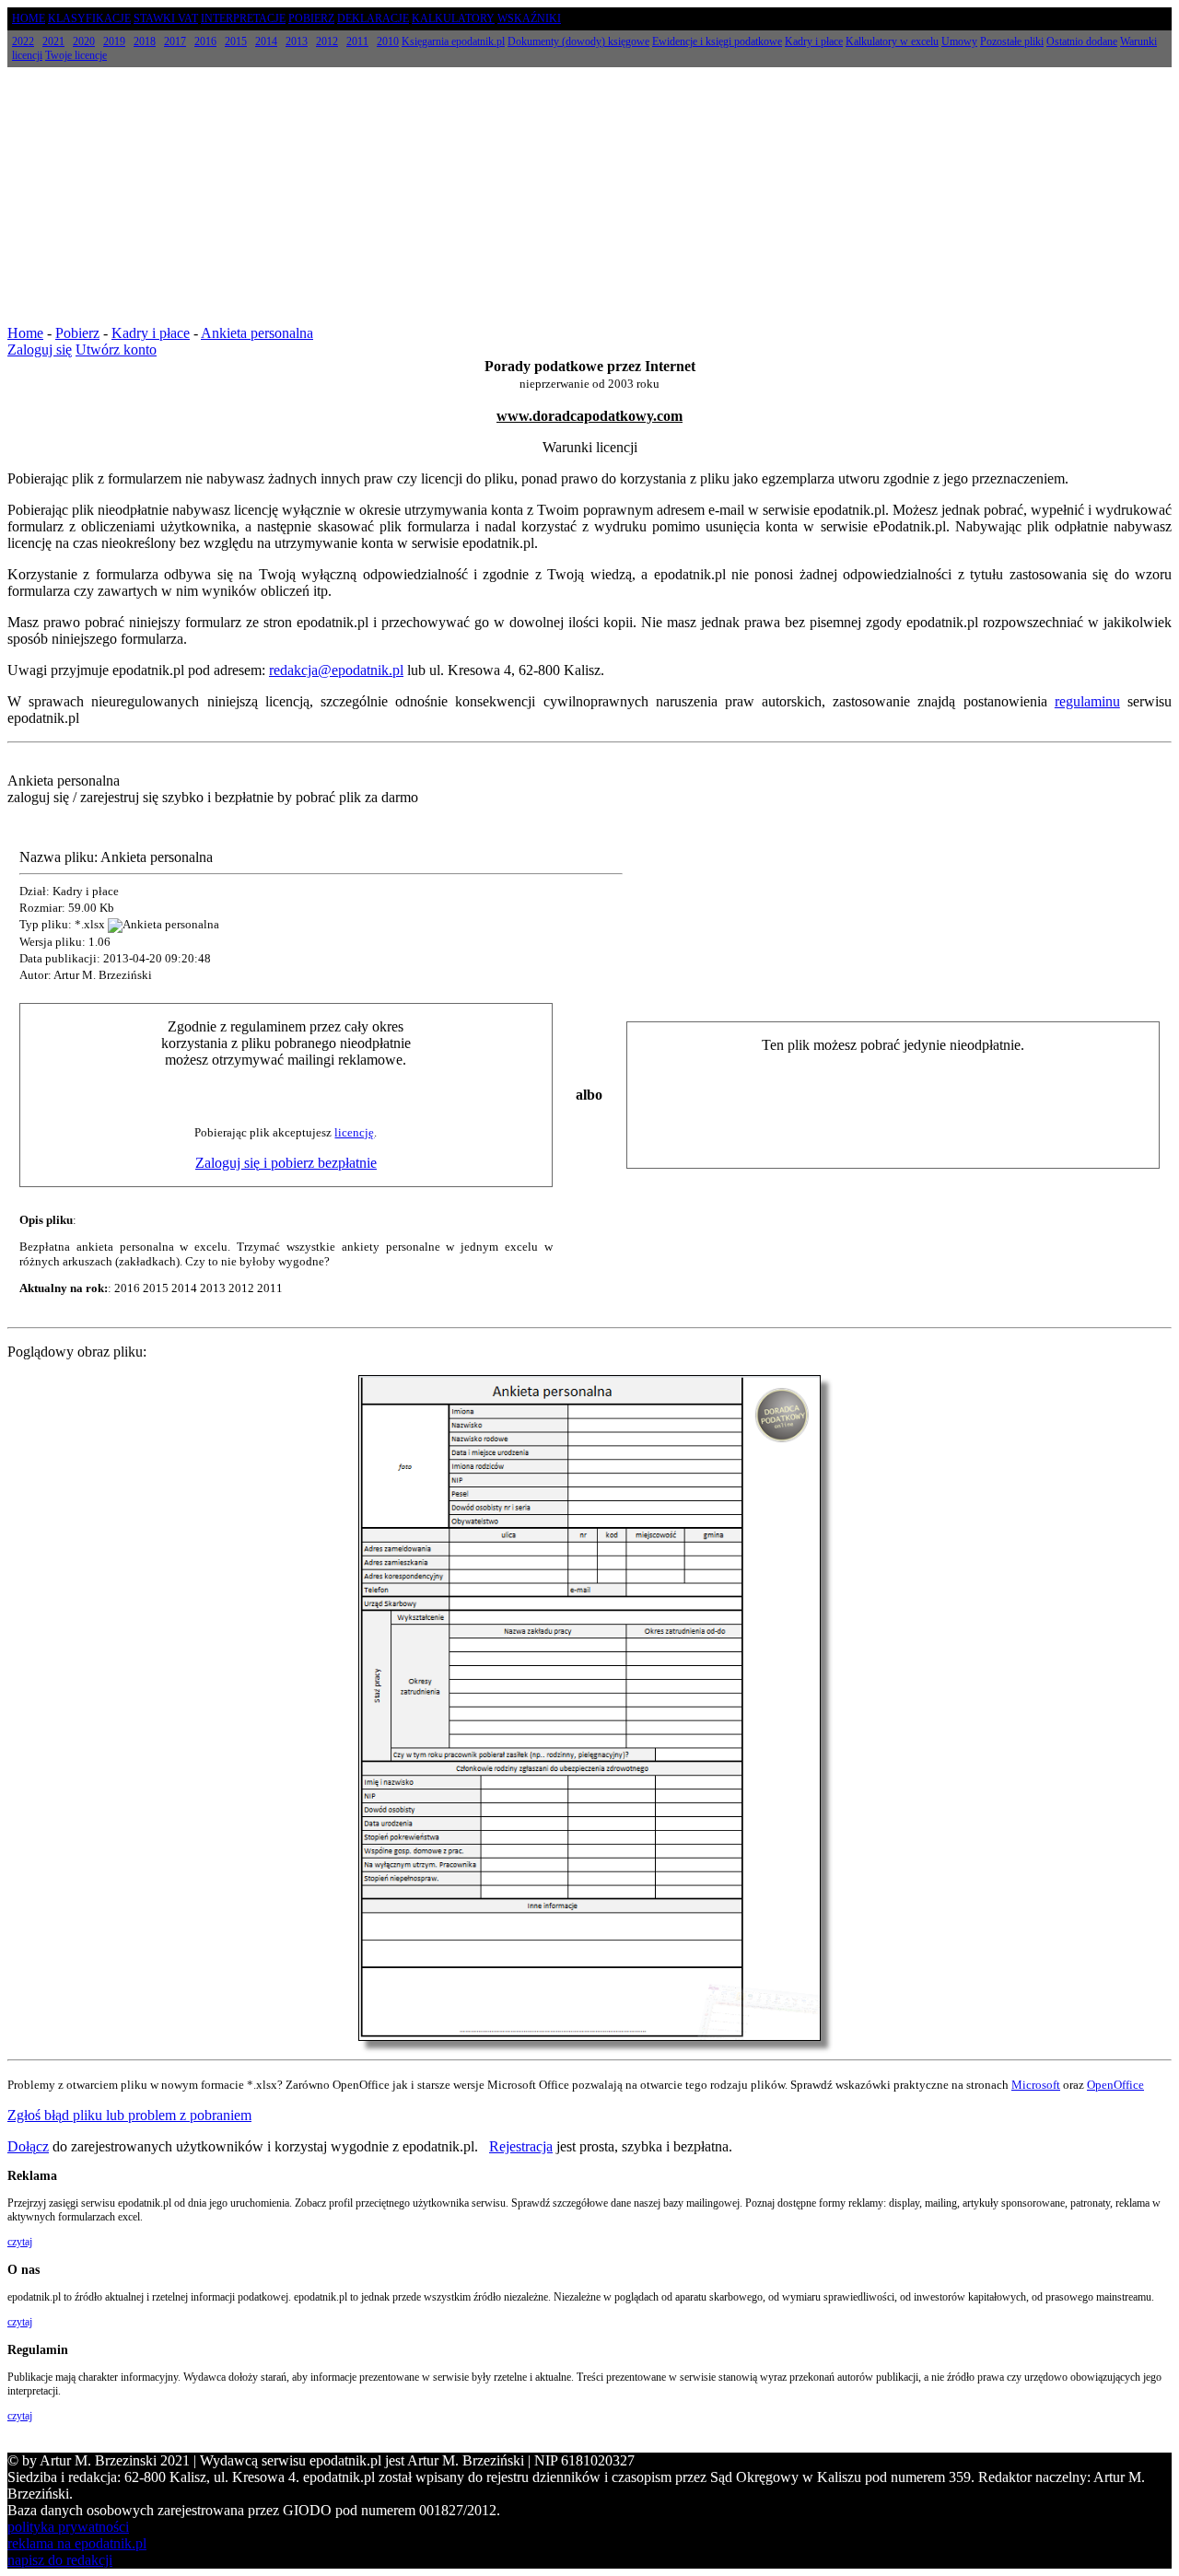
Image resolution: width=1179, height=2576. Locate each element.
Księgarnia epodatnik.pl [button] (453, 41)
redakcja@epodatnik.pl (336, 670)
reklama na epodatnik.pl (77, 2543)
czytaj (20, 2242)
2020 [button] (84, 41)
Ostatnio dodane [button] (1082, 41)
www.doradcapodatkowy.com (589, 416)
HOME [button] (29, 18)
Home (25, 333)
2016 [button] (205, 41)
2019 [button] (114, 41)
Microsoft (1036, 2085)
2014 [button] (266, 41)
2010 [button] (388, 41)
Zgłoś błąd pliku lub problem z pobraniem (129, 2115)
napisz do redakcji (60, 2560)
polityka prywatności (68, 2527)
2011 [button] (357, 41)
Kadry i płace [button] (814, 41)
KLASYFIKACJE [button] (89, 18)
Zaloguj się (40, 350)
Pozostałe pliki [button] (1012, 41)
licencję (354, 1132)
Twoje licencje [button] (76, 55)
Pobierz (77, 333)
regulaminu (1087, 701)
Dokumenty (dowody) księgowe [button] (578, 41)
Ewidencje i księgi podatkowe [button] (717, 41)
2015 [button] (236, 41)
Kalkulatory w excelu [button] (892, 41)
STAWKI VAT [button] (166, 18)
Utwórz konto (116, 350)
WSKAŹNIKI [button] (529, 18)
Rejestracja (521, 2146)
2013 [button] (297, 41)
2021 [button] (53, 41)
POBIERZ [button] (311, 18)
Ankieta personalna (257, 333)
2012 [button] (327, 41)
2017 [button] (175, 41)
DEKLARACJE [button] (373, 18)
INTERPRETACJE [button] (243, 18)
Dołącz (28, 2146)
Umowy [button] (959, 41)
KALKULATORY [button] (453, 18)
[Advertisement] (589, 196)
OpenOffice (1115, 2085)
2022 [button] (23, 41)
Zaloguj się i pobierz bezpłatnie (286, 1163)
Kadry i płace (151, 333)
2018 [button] (145, 41)
